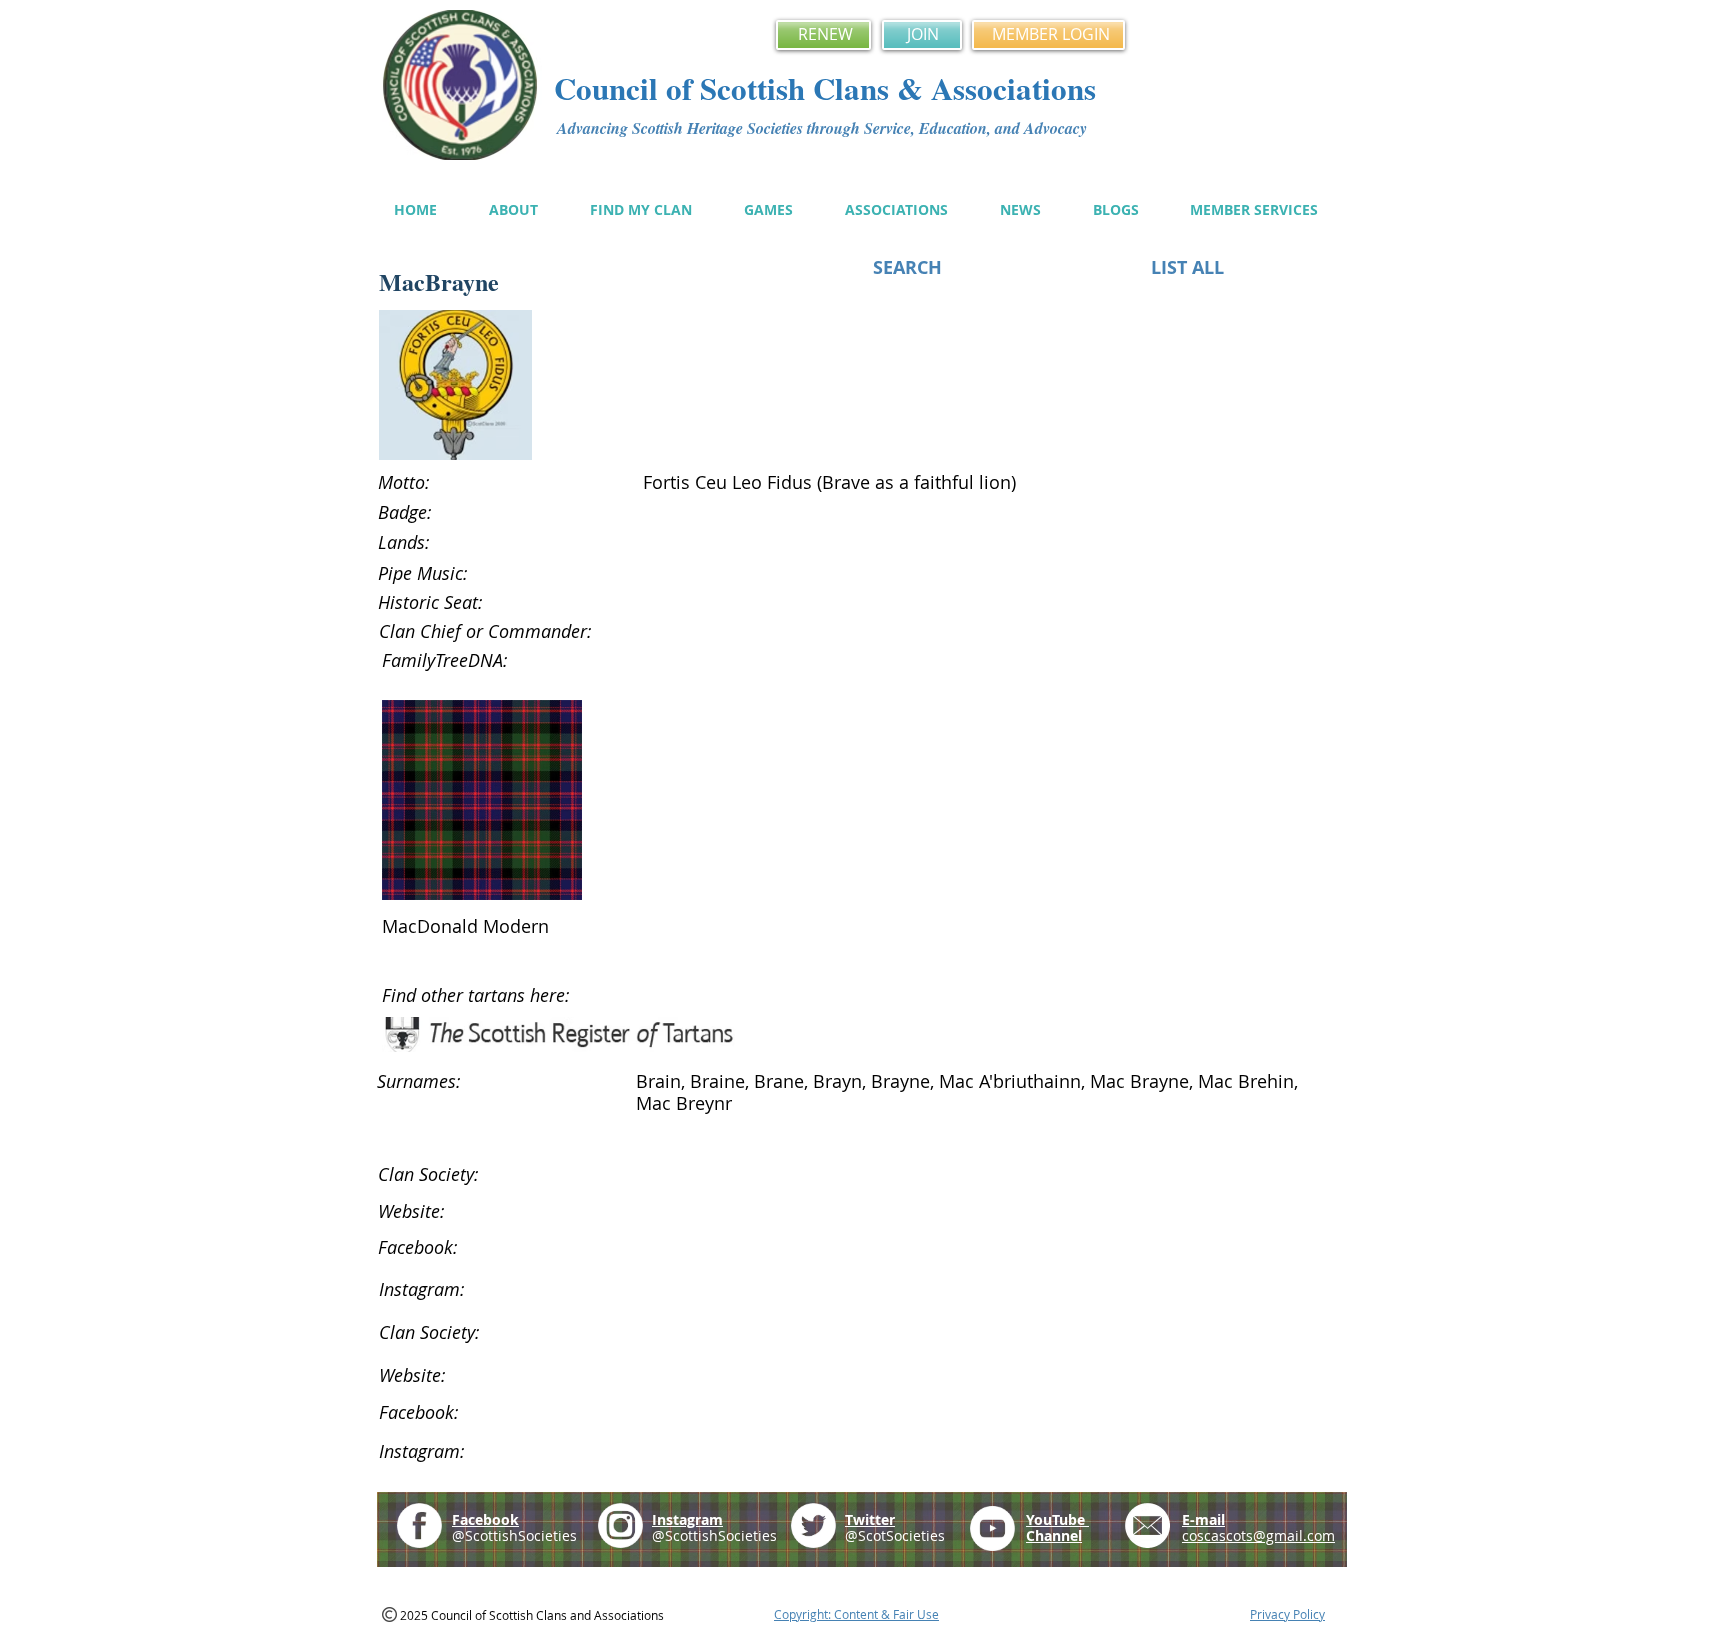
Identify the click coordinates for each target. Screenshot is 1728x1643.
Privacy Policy (1287, 1614)
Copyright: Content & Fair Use (856, 1614)
